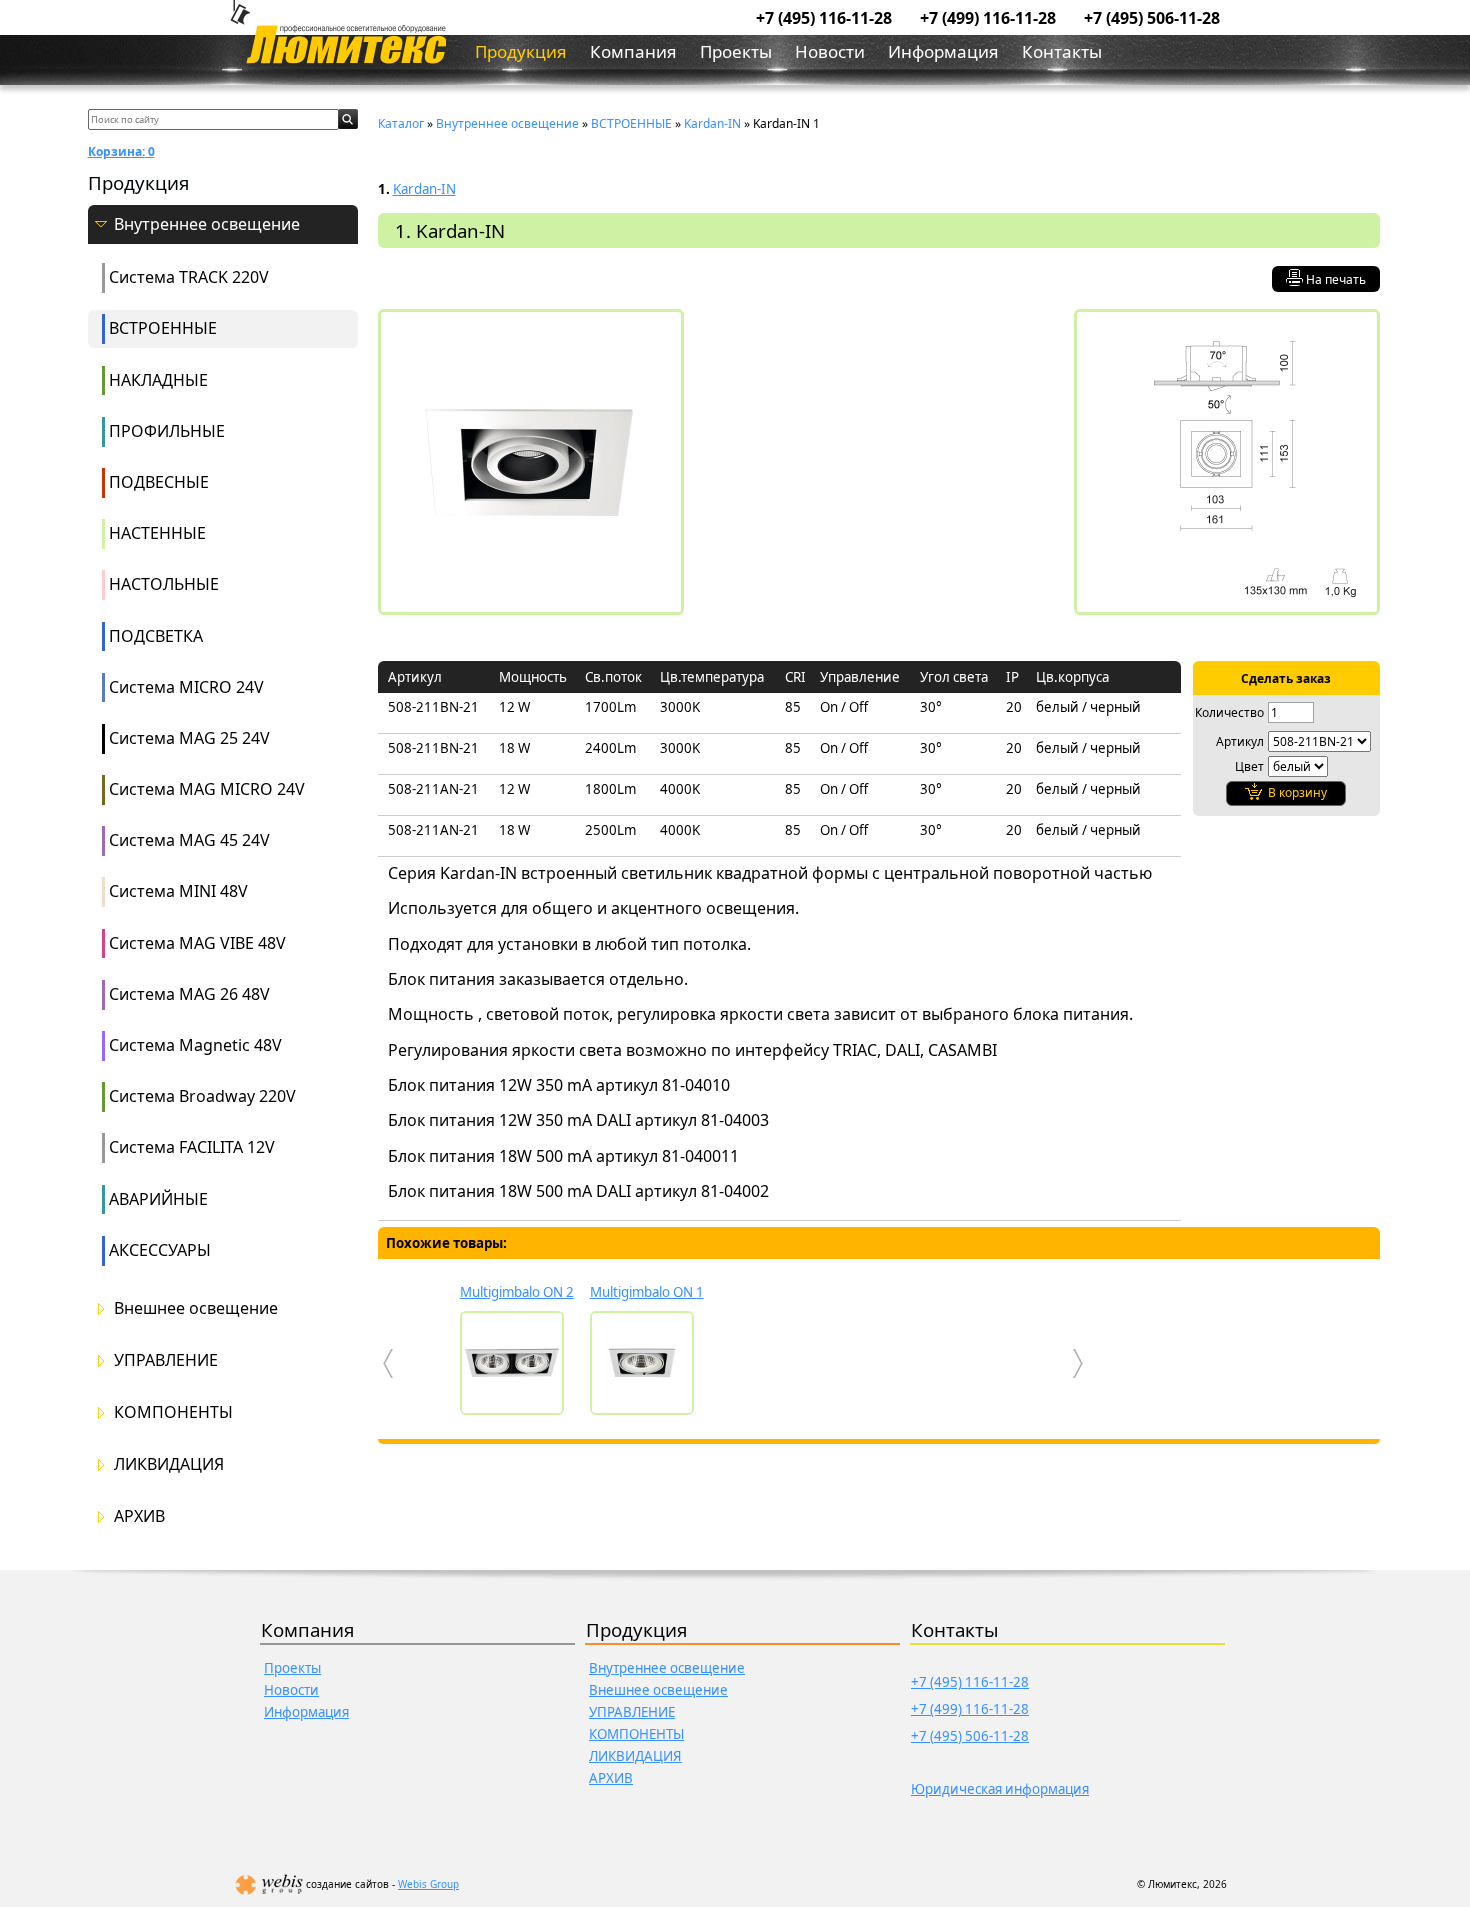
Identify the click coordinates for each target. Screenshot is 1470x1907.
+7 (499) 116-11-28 (988, 18)
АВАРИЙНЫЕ (158, 1199)
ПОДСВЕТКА (156, 636)
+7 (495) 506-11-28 (1152, 18)
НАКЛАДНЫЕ (158, 380)
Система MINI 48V (178, 891)
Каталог (401, 123)
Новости (830, 51)
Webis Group (428, 1884)
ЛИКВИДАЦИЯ (169, 1464)
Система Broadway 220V (202, 1096)
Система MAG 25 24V (189, 738)
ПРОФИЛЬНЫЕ (167, 431)
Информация (943, 51)
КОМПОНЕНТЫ (173, 1412)
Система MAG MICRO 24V (207, 789)
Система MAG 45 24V (189, 840)
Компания (633, 51)
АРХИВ (139, 1516)
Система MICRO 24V (186, 687)
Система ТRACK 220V (189, 277)
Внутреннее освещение (207, 224)
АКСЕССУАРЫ (160, 1250)
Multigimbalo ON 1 (647, 1292)
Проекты (736, 51)
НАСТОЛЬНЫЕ (164, 584)
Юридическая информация (1000, 1789)
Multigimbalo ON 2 (517, 1292)
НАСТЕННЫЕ (157, 533)
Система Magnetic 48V (195, 1045)
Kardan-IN (712, 123)
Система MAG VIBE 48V (197, 943)
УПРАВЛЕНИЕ (166, 1360)
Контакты (1062, 51)
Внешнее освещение (196, 1308)
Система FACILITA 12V (192, 1147)
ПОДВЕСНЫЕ (159, 482)
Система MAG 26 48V (189, 994)
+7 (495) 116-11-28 (824, 18)
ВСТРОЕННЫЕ (163, 328)
